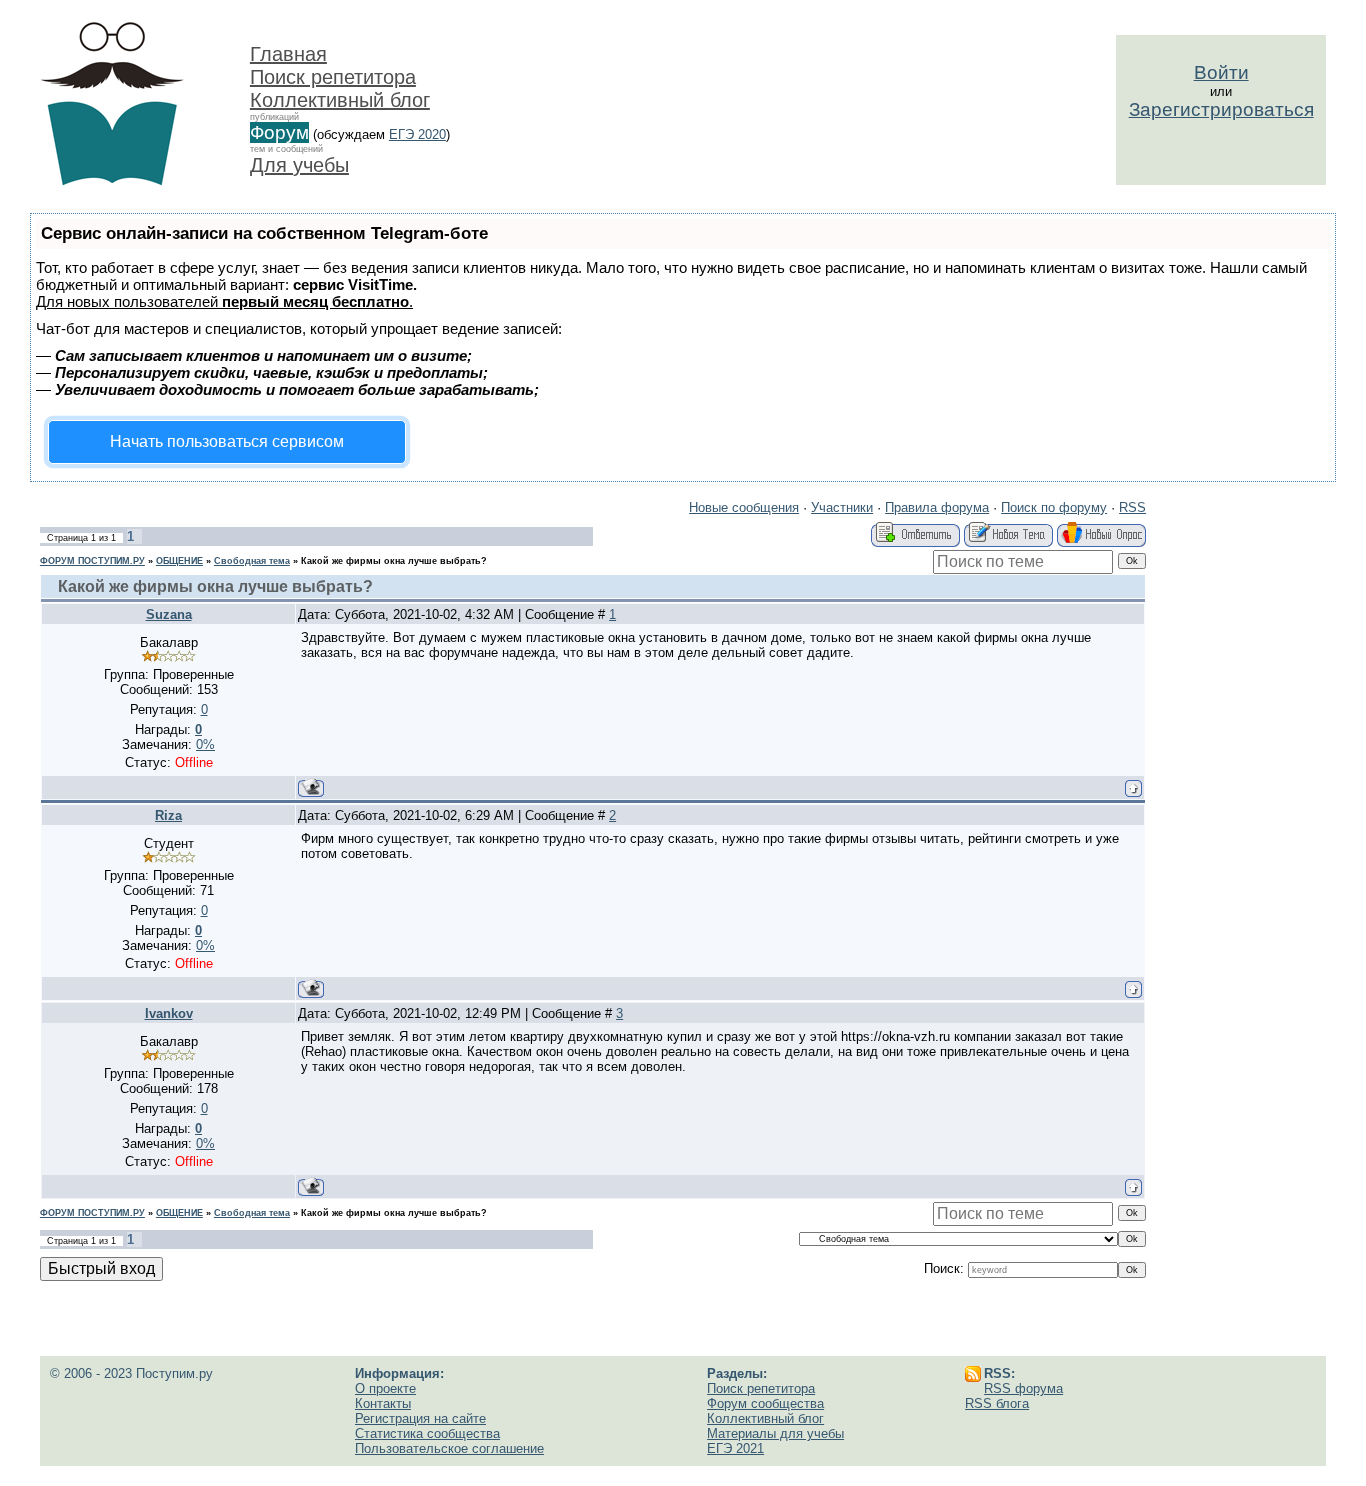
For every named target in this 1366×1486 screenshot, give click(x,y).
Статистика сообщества (427, 1433)
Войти (1221, 72)
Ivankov (169, 1013)
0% (205, 744)
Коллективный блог (340, 100)
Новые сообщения (744, 507)
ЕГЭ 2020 (417, 134)
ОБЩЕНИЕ (179, 561)
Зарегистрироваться (1221, 109)
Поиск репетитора (333, 77)
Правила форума (937, 507)
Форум (279, 132)
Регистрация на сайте (420, 1418)
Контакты (383, 1403)
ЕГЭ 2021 (735, 1448)
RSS (1132, 507)
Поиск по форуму (1054, 507)
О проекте (385, 1388)
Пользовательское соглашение (449, 1448)
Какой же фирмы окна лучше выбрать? (394, 561)
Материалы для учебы (775, 1433)
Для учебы (299, 165)
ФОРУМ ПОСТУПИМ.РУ (92, 561)
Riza (168, 815)
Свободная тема (252, 561)
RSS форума (1023, 1388)
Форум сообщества (765, 1403)
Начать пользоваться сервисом (227, 441)
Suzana (169, 614)
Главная (288, 54)
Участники (842, 507)
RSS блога (997, 1403)
